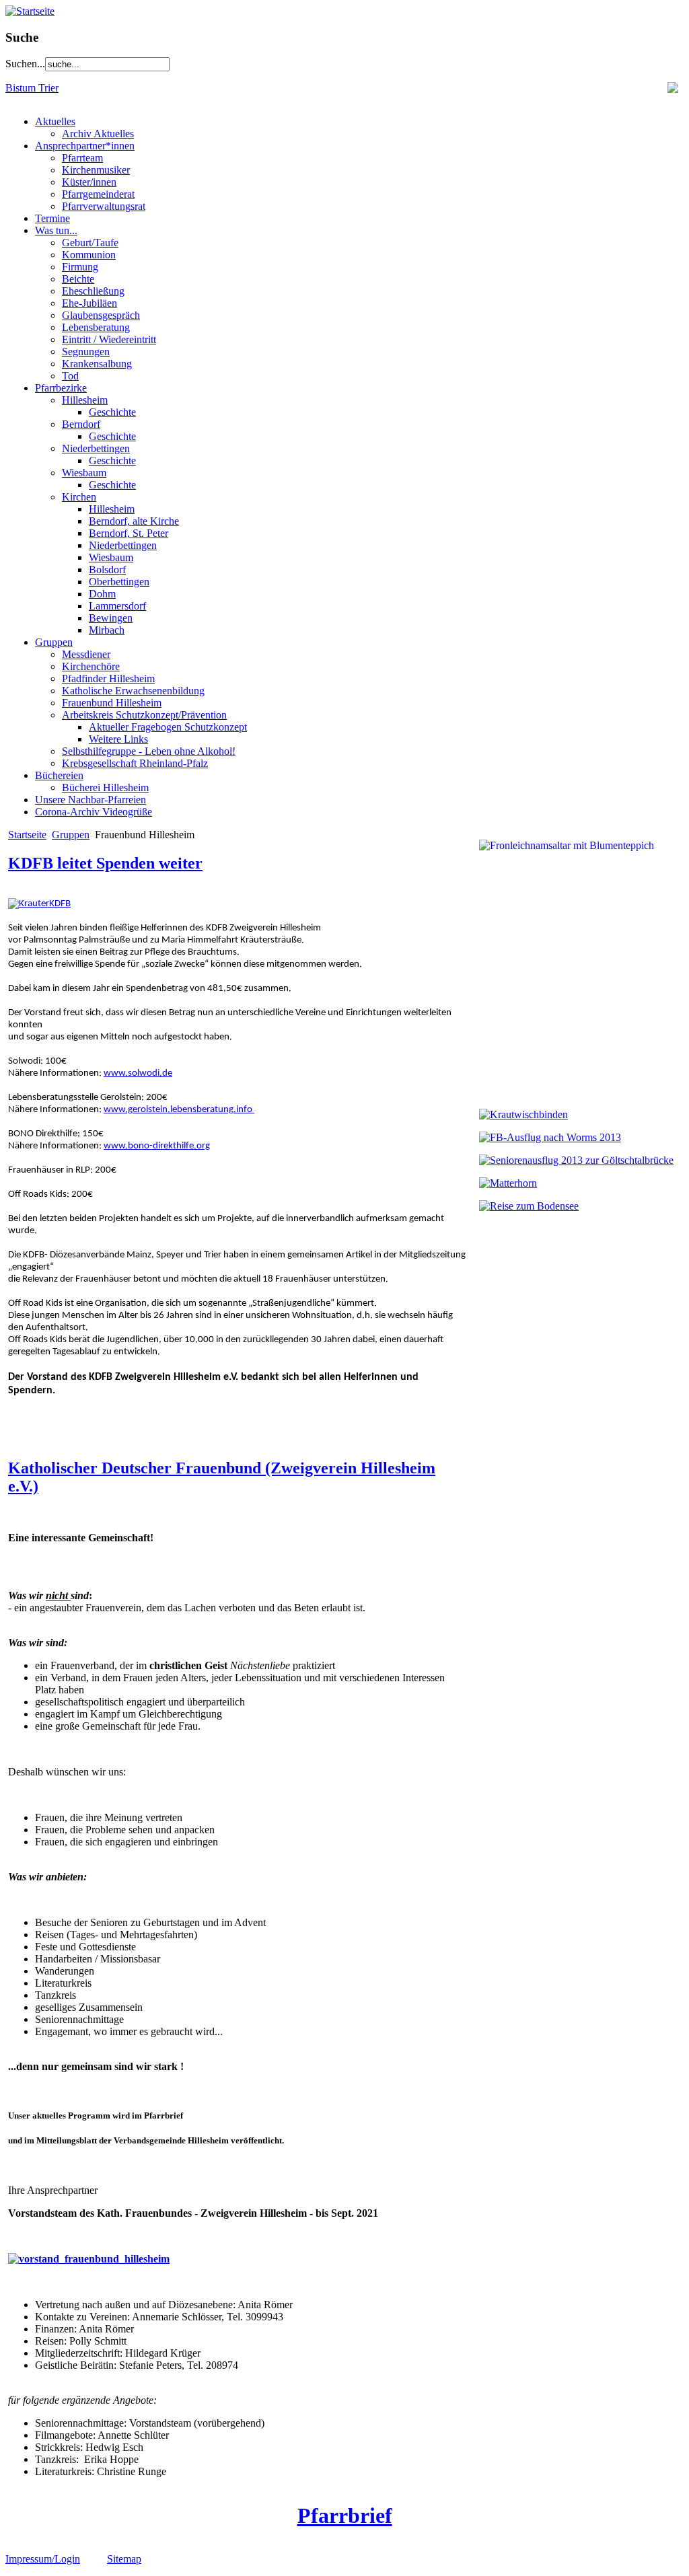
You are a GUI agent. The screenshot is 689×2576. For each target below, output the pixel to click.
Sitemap (124, 2559)
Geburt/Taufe (90, 243)
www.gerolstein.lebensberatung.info (179, 1110)
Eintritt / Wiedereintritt (109, 339)
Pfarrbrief (345, 2515)
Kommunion (89, 255)
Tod (70, 376)
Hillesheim (85, 400)
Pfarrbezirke (61, 388)
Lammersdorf (117, 606)
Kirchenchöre (91, 666)
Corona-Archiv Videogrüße (94, 812)
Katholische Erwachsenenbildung (133, 691)
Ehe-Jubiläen (89, 303)
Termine (52, 218)
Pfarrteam (82, 158)
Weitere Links (118, 739)
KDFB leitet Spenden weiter (105, 863)
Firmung (80, 267)
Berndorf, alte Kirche (134, 521)
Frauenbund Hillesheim (112, 703)
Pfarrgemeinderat (98, 194)
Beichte (78, 279)
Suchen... (25, 64)
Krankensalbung (97, 364)
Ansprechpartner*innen (85, 146)
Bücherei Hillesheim (105, 787)
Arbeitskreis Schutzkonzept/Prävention (144, 715)
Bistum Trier (32, 88)
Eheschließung (93, 291)
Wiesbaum (84, 473)
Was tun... (56, 230)
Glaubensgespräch (101, 315)
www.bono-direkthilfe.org (157, 1146)
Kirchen (79, 497)
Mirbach (107, 630)
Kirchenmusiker (96, 170)
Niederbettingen (96, 448)
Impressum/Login (43, 2559)
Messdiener (86, 654)
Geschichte (112, 412)
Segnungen (86, 352)
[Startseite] (30, 11)
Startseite (27, 835)
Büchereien (59, 775)
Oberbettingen (119, 582)
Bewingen (111, 618)
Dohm (102, 594)
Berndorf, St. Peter (129, 533)
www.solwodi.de (138, 1073)
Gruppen (54, 642)
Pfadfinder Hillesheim (108, 678)
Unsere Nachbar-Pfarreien (90, 800)
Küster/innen (89, 182)
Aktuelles (55, 121)
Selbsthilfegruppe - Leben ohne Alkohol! (149, 751)
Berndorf (81, 424)
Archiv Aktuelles (98, 134)
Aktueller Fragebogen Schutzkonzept (168, 727)
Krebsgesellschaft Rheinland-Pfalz (135, 763)
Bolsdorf (107, 569)
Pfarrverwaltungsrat (104, 206)
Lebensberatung (96, 327)
